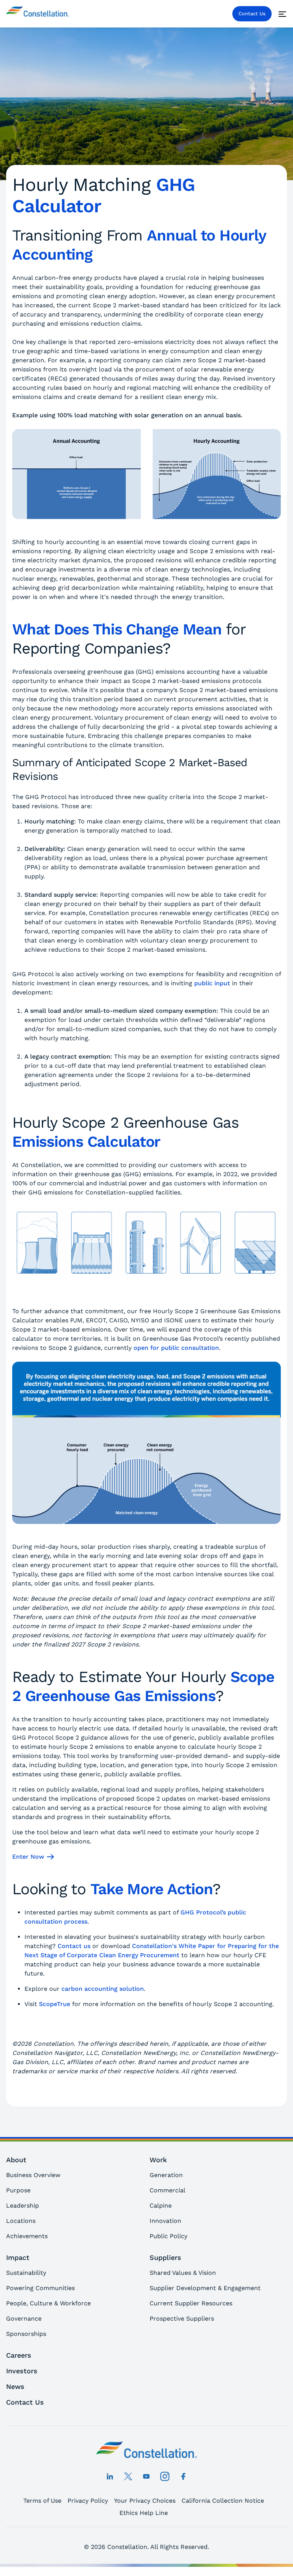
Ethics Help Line (144, 2513)
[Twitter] (128, 2476)
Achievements (27, 2236)
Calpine (161, 2206)
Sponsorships (26, 2334)
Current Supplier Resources (191, 2303)
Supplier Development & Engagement (205, 2288)
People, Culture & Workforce (48, 2303)
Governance (24, 2319)
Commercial (167, 2190)
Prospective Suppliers (182, 2319)
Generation (166, 2175)
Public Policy (168, 2236)
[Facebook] (183, 2476)
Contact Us (252, 14)
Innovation (165, 2221)
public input (212, 983)
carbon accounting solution (103, 1989)
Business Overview (33, 2175)
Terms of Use (42, 2501)
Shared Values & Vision (183, 2273)
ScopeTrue (55, 2004)
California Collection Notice (223, 2501)
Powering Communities (40, 2288)
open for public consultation (176, 1348)
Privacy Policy (88, 2501)
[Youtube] (146, 2476)
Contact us (74, 1946)
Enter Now (28, 1857)
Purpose (18, 2190)
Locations (21, 2221)
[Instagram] (165, 2476)
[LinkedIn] (110, 2476)
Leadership (23, 2206)
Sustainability (26, 2273)
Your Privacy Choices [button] (145, 2501)
